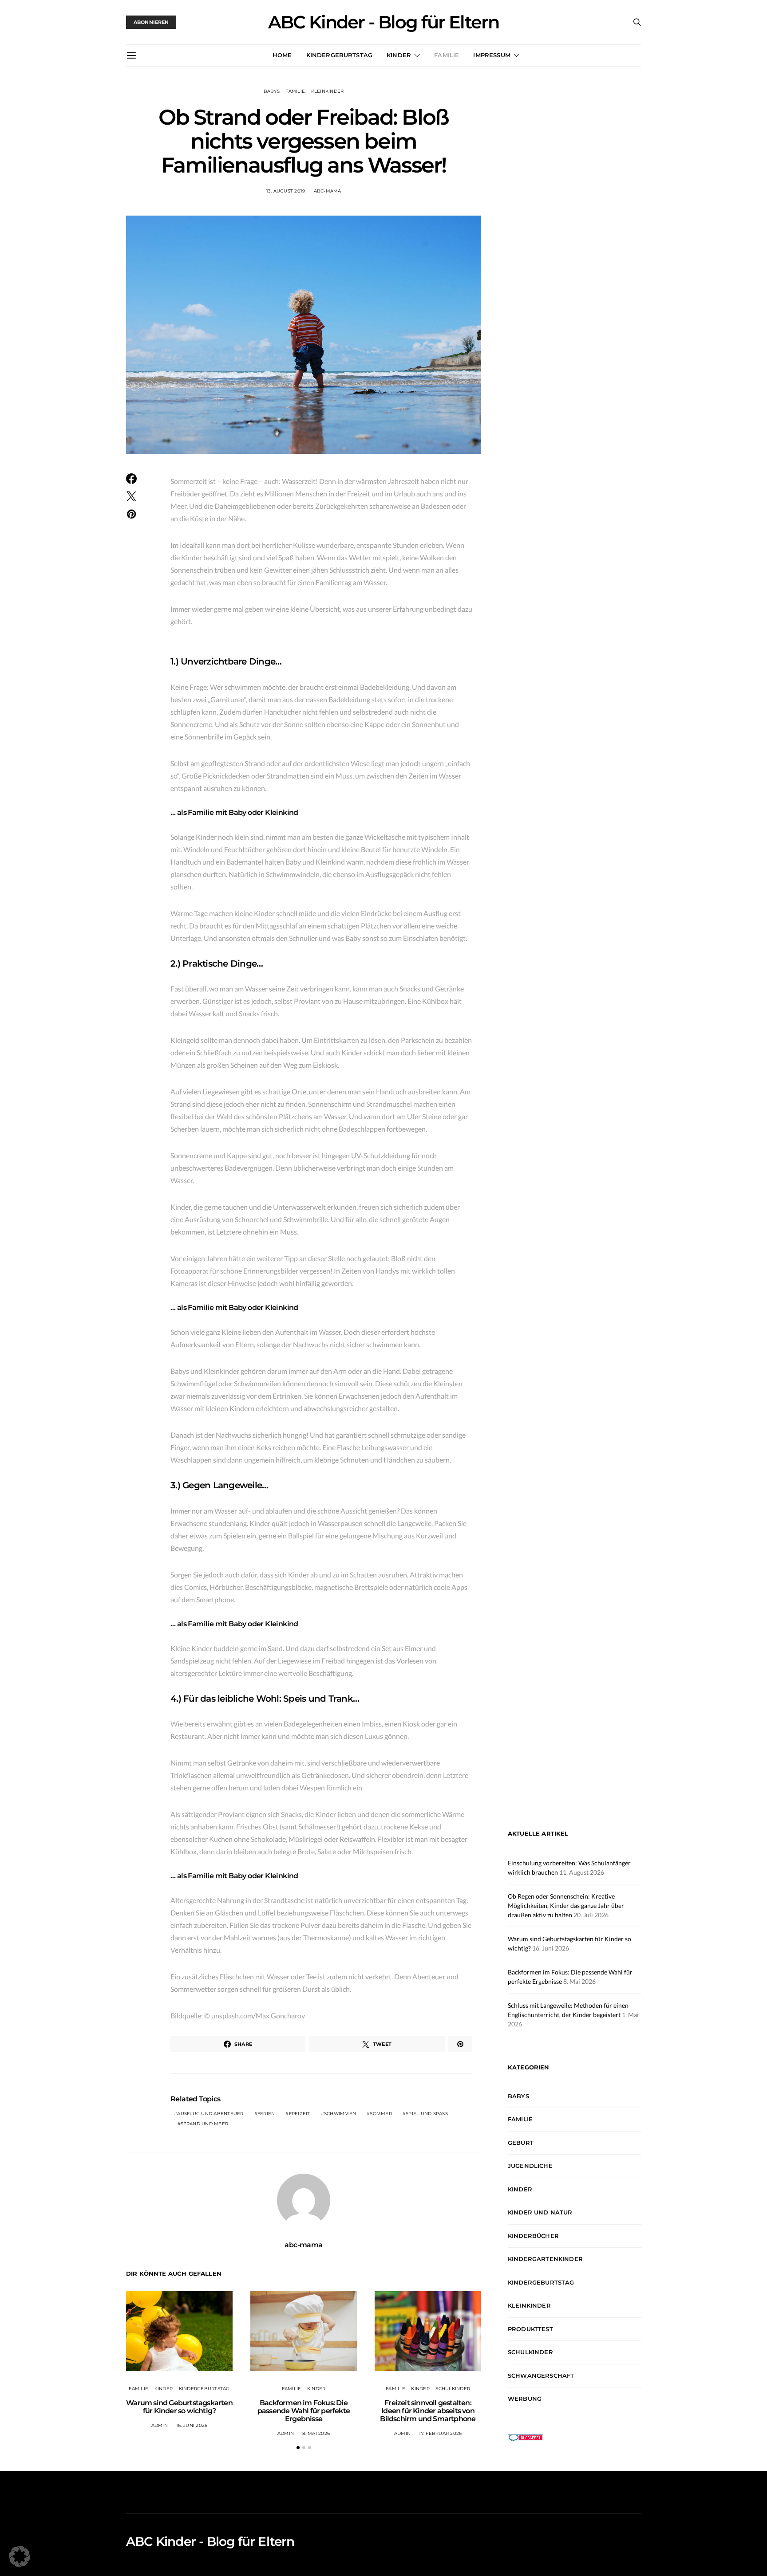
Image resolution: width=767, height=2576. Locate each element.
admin (160, 2425)
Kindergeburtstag (340, 55)
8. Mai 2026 (316, 2433)
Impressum (492, 55)
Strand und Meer (204, 2124)
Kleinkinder (328, 91)
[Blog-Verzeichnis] (526, 2437)
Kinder (399, 55)
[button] (298, 2448)
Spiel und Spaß (427, 2114)
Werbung (525, 2399)
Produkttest (530, 2329)
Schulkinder (453, 2389)
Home (282, 55)
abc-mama (328, 191)
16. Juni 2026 (192, 2425)
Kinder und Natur (540, 2212)
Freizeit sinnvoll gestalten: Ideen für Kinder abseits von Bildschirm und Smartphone (428, 2411)
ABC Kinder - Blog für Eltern (383, 22)
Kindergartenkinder (545, 2259)
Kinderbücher (533, 2236)
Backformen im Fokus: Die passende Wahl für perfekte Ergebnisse (304, 2411)
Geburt (521, 2143)
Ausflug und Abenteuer (210, 2114)
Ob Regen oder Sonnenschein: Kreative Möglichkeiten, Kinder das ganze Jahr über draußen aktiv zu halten (566, 1905)
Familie (447, 55)
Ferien (266, 2114)
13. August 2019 (286, 191)
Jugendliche (530, 2166)
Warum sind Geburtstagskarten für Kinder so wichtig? (179, 2407)
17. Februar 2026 (440, 2433)
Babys (272, 91)
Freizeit (300, 2114)
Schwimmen (340, 2114)
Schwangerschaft (541, 2375)
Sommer (381, 2114)
